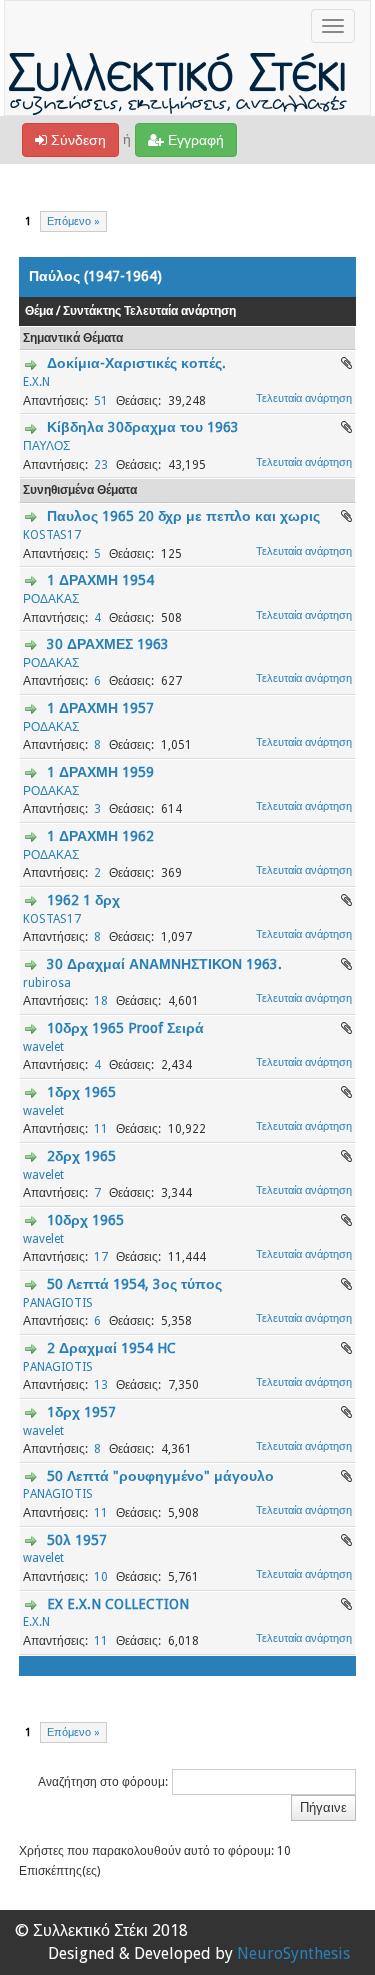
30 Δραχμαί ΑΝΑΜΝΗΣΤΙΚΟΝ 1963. (164, 964)
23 (101, 465)
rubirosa (47, 983)
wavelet (43, 1047)
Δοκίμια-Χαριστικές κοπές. (136, 363)
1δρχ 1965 (81, 1092)
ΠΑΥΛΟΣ (46, 446)
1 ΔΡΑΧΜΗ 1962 (100, 836)
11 (101, 1129)
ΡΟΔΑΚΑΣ (51, 599)
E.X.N (36, 382)
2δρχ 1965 (81, 1156)
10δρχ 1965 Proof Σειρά (125, 1028)
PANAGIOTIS (58, 1303)
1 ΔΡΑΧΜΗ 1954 (100, 580)
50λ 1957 (77, 1540)
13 (101, 1385)
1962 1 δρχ (83, 900)
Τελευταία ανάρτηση (180, 311)
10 (101, 1577)
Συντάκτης (92, 311)
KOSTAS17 (52, 535)
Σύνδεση (76, 140)
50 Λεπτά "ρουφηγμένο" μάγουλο (160, 1476)
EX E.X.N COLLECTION (118, 1604)
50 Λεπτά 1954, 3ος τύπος (134, 1284)
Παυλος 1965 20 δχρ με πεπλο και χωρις (183, 516)
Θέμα (39, 311)
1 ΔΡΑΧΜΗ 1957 (100, 708)
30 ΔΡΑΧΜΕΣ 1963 (108, 644)
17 (101, 1257)
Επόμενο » (73, 221)
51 (101, 401)
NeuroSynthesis (293, 1953)
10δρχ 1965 (85, 1220)
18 (101, 1001)
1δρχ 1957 (81, 1412)
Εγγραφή (194, 140)
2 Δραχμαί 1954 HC (111, 1348)
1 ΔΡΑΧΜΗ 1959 (100, 772)
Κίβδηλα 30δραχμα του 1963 (143, 427)
